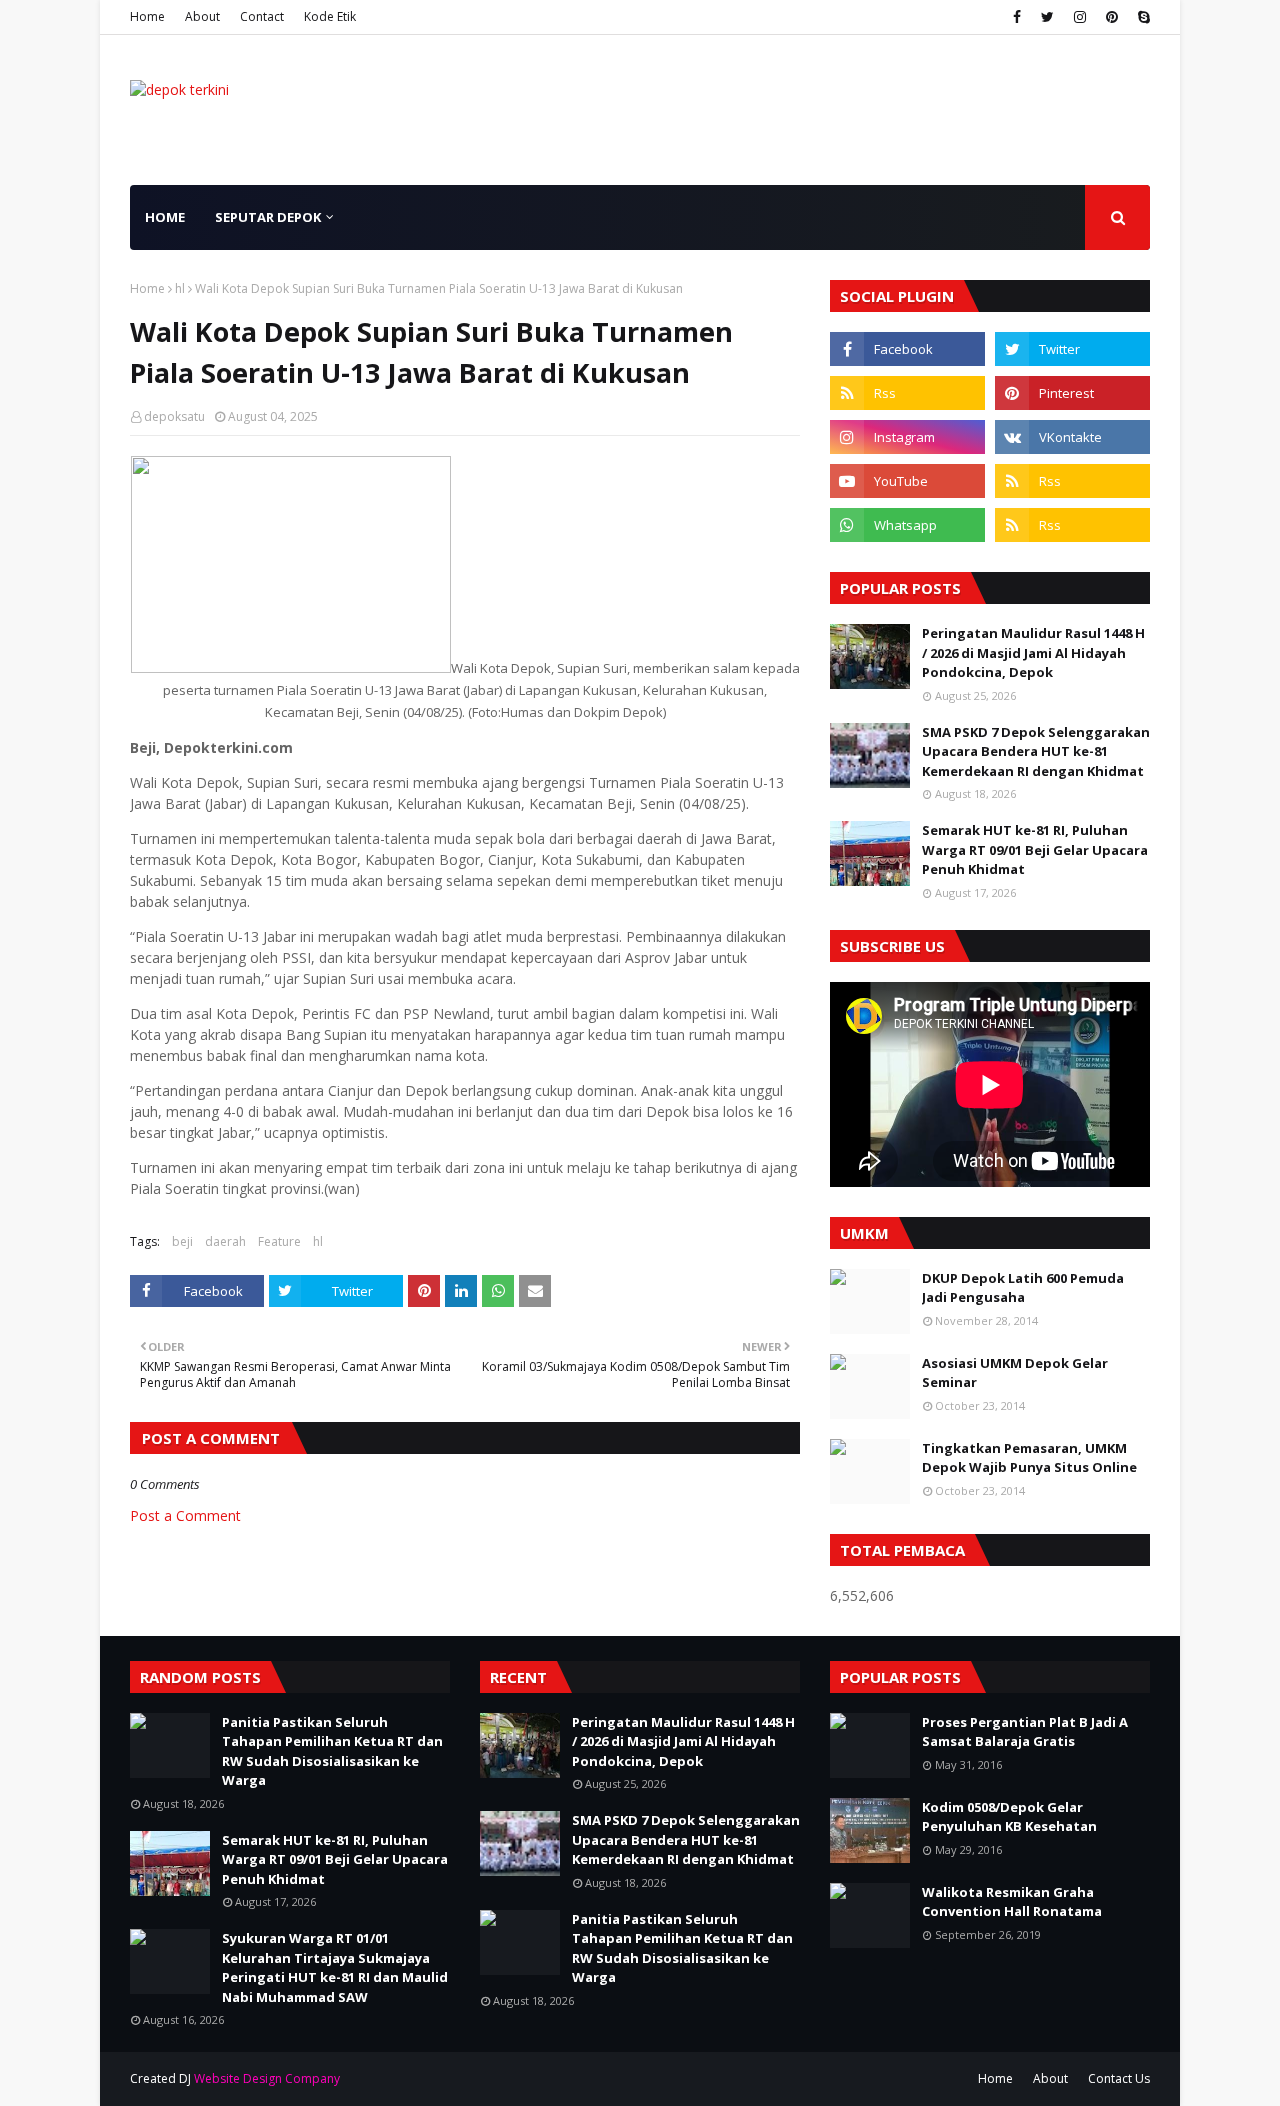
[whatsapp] (907, 525)
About (202, 16)
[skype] (1141, 17)
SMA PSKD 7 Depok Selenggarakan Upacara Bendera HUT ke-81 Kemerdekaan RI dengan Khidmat (1036, 751)
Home (147, 16)
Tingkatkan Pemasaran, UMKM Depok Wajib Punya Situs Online (1029, 1458)
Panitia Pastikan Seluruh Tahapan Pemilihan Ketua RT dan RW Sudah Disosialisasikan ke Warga (332, 1751)
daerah (225, 1241)
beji (182, 1241)
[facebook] (1017, 17)
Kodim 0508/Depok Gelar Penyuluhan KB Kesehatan (1009, 1817)
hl (180, 288)
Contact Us (1119, 2078)
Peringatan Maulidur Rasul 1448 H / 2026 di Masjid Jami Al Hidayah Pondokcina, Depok (1033, 652)
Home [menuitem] (165, 217)
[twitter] (1047, 17)
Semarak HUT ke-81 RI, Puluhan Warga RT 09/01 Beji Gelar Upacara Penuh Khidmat (1035, 849)
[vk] (1072, 437)
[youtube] (907, 481)
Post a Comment (185, 1515)
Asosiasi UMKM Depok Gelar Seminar (1015, 1373)
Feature (279, 1241)
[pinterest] (1112, 17)
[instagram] (1080, 17)
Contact (262, 16)
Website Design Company (267, 2078)
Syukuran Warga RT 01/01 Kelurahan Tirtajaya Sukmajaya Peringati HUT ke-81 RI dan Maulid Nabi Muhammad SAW (335, 1967)
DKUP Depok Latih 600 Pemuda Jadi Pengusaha (1023, 1288)
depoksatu (174, 416)
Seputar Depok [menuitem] (268, 217)
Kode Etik (330, 16)
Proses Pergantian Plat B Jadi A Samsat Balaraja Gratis (1025, 1732)
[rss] (907, 393)
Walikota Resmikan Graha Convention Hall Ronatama (1012, 1902)
